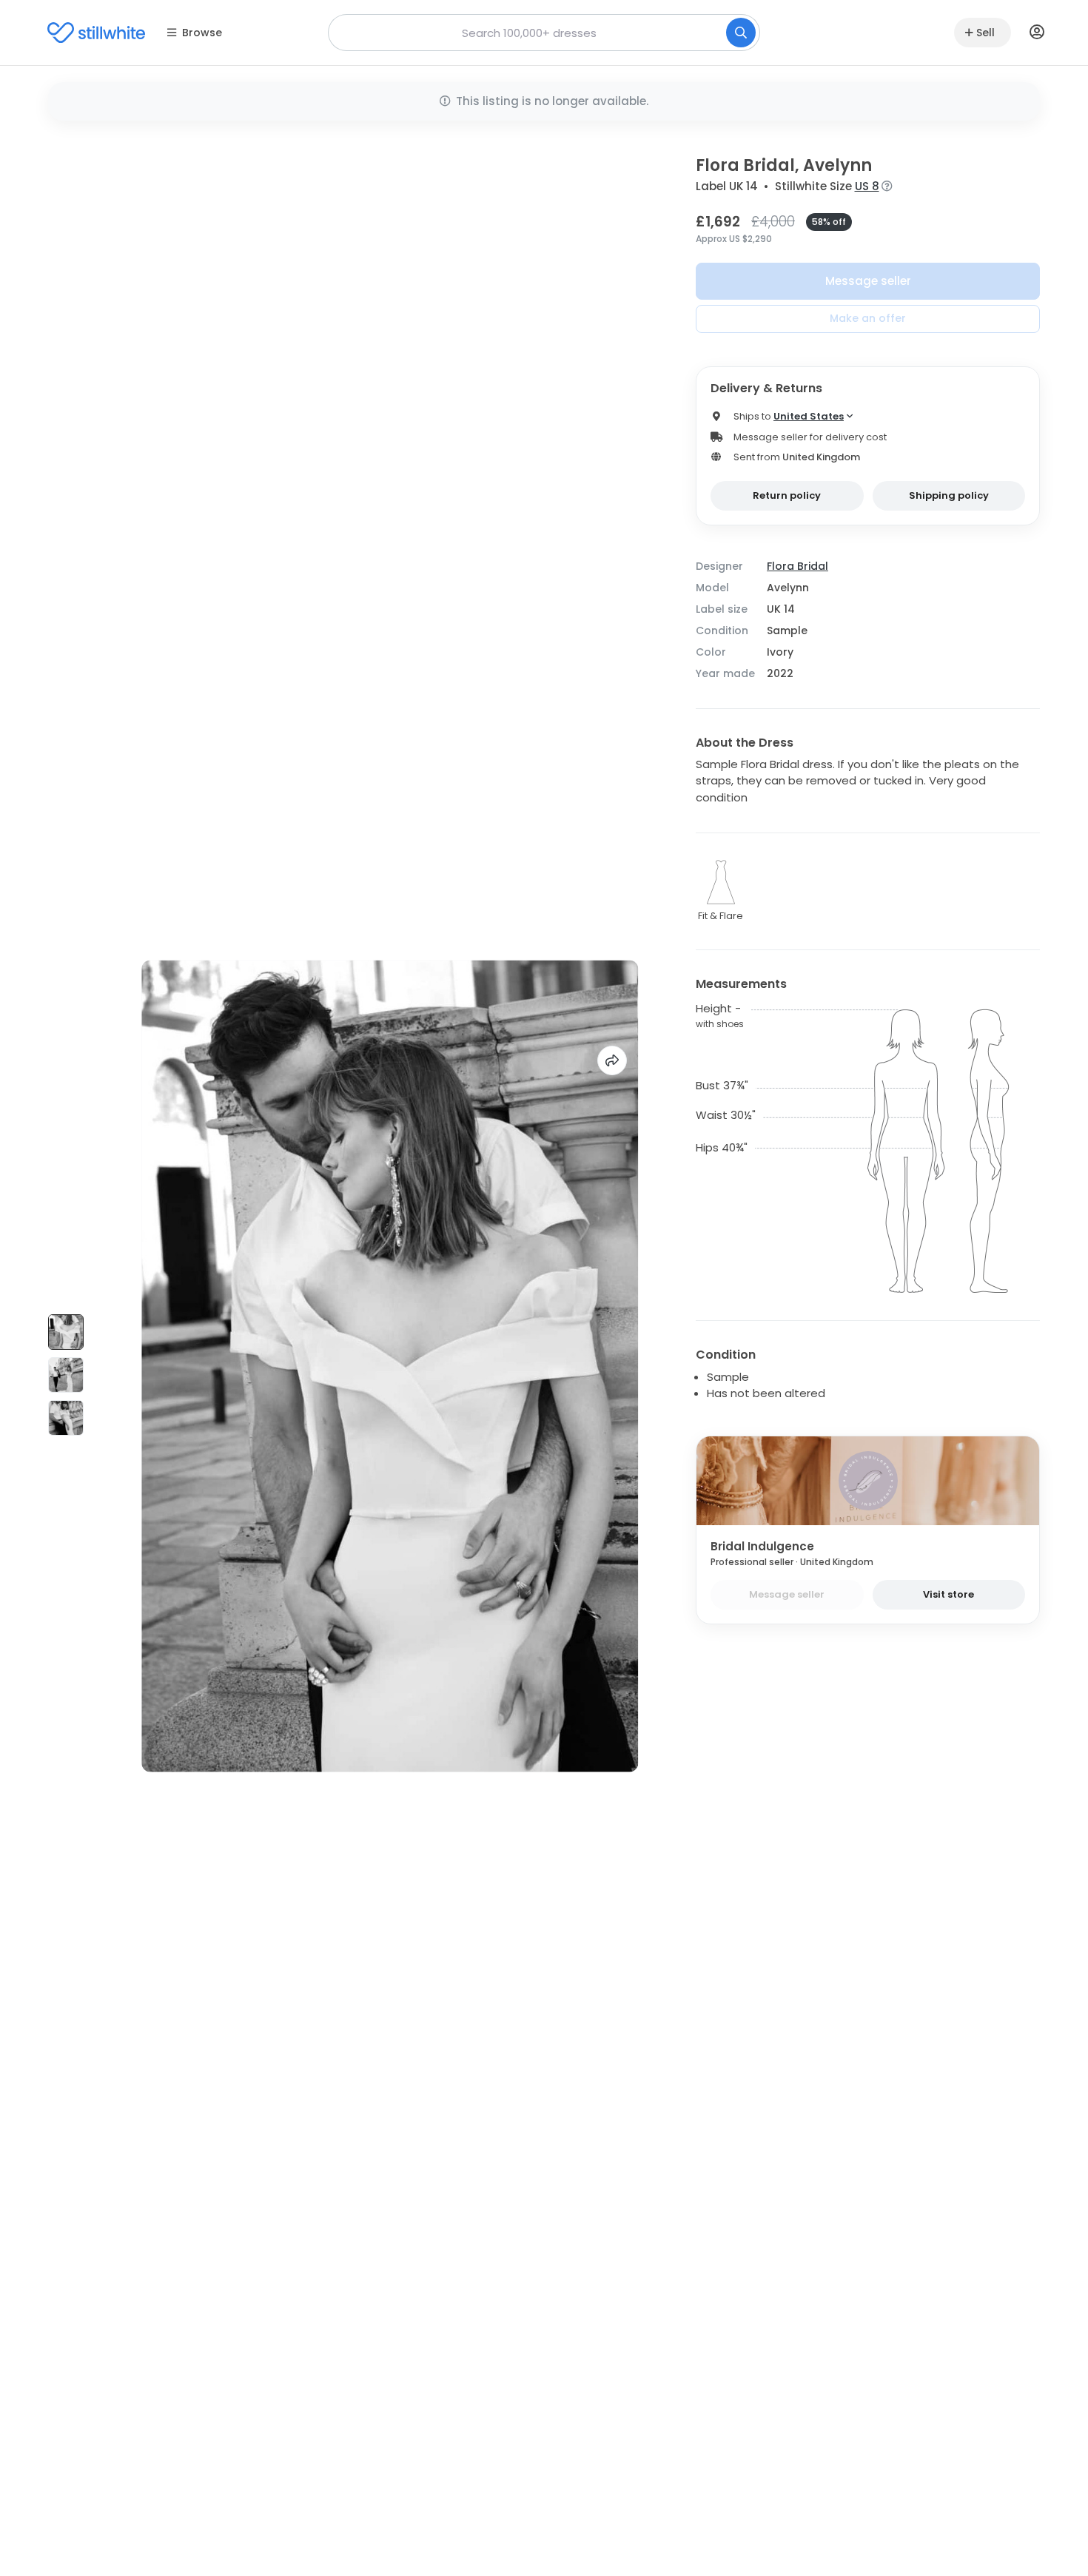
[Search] (741, 33)
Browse (202, 33)
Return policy (787, 495)
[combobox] (544, 33)
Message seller (868, 281)
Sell (985, 33)
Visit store (948, 1594)
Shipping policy (949, 495)
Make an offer (868, 318)
